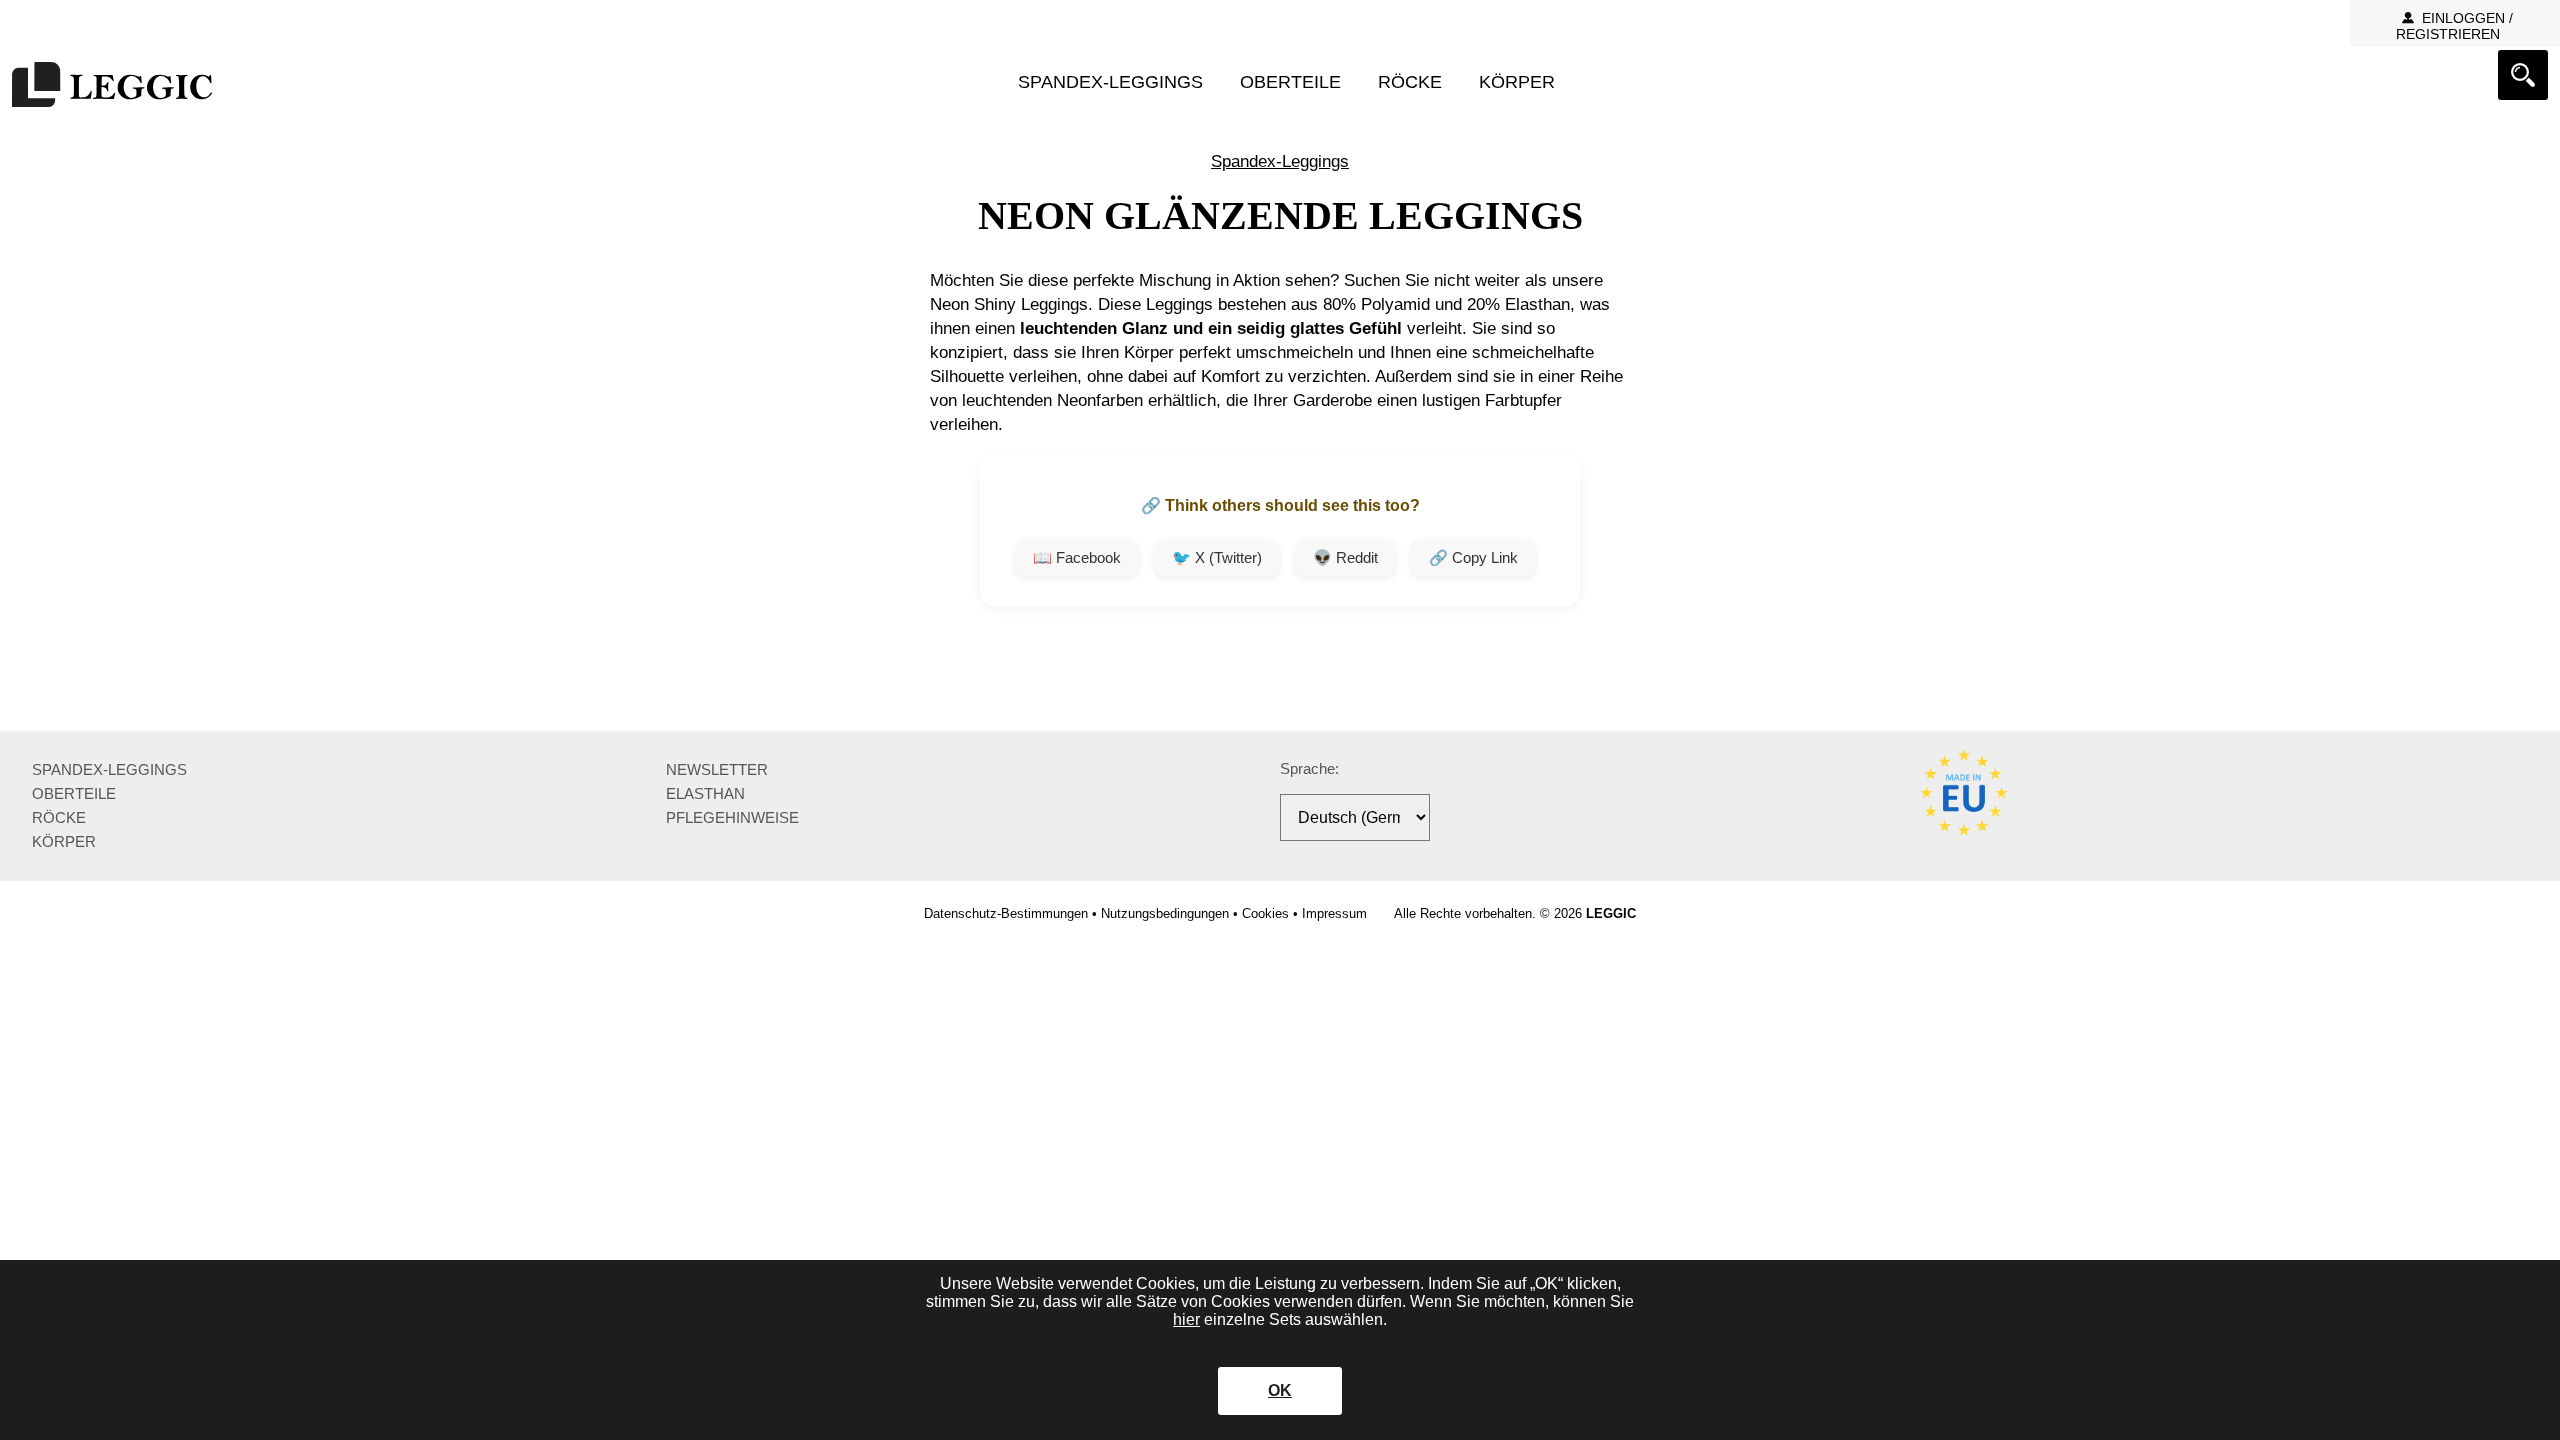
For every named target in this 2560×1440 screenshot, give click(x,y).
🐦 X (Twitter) (1217, 557)
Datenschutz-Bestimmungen (1006, 913)
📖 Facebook (1077, 557)
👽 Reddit (1345, 557)
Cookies (1265, 913)
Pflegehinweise (732, 817)
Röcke (1410, 82)
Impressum (1334, 913)
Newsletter (717, 769)
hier (1186, 1319)
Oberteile (1290, 82)
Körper (1517, 82)
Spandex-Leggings (1110, 82)
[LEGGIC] (112, 86)
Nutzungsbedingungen (1165, 913)
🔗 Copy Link (1473, 557)
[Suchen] (2523, 75)
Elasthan (705, 793)
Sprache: (1309, 768)
